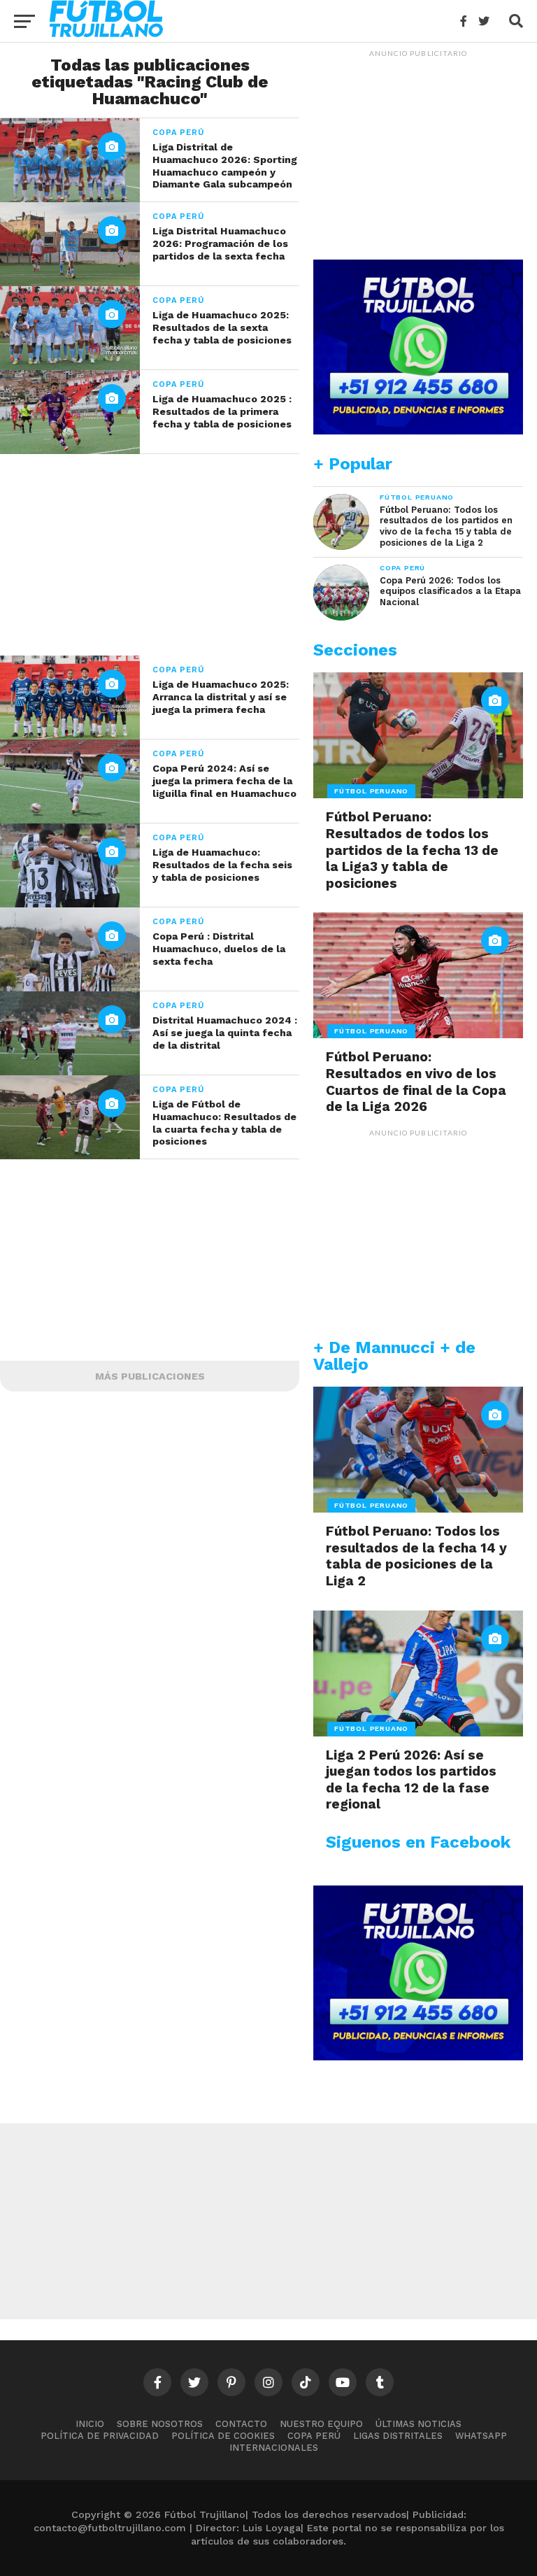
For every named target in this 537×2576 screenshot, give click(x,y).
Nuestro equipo (321, 2424)
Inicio (90, 2424)
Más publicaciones (150, 1376)
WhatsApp (481, 2436)
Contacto (241, 2424)
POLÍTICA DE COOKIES (223, 2436)
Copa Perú (314, 2436)
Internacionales (274, 2448)
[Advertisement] (150, 552)
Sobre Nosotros (160, 2424)
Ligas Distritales (398, 2436)
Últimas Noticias (418, 2424)
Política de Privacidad (100, 2436)
